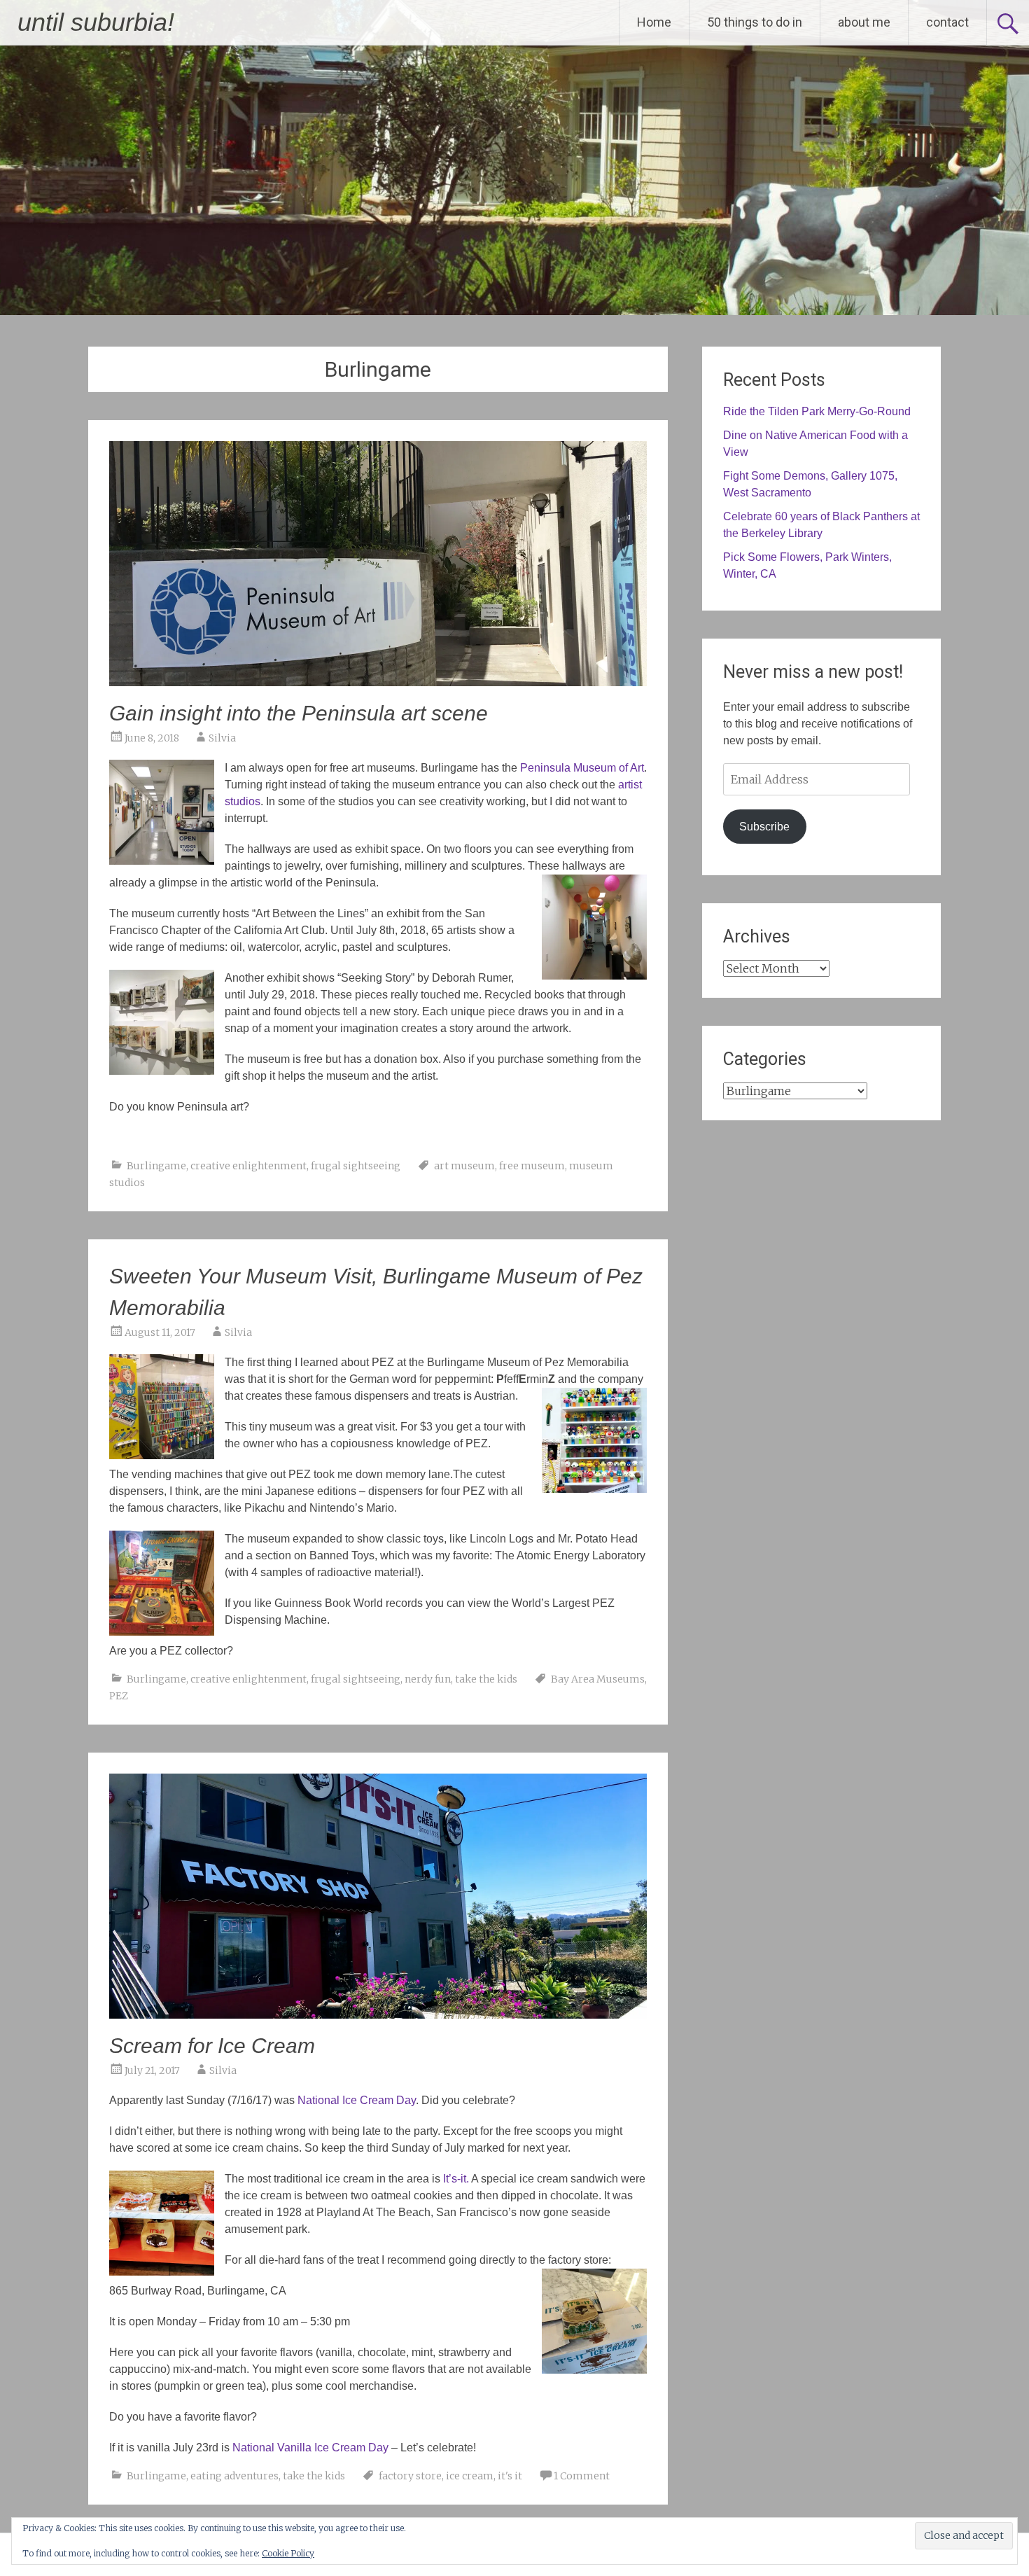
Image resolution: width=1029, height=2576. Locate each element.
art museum (464, 1166)
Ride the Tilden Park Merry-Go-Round (817, 411)
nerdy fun (428, 1679)
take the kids (486, 1679)
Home (654, 22)
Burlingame (156, 1166)
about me (864, 22)
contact (947, 22)
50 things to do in (755, 22)
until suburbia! (96, 22)
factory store (410, 2476)
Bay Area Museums (598, 1679)
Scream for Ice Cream (212, 2046)
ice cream (470, 2476)
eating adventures (234, 2476)
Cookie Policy (288, 2553)
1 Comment (582, 2476)
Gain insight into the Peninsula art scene (299, 713)
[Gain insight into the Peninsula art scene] (378, 682)
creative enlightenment (248, 1166)
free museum (532, 1166)
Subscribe (764, 827)
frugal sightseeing (356, 1166)
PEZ (119, 1696)
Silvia (222, 738)
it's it (510, 2476)
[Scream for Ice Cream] (378, 2014)
